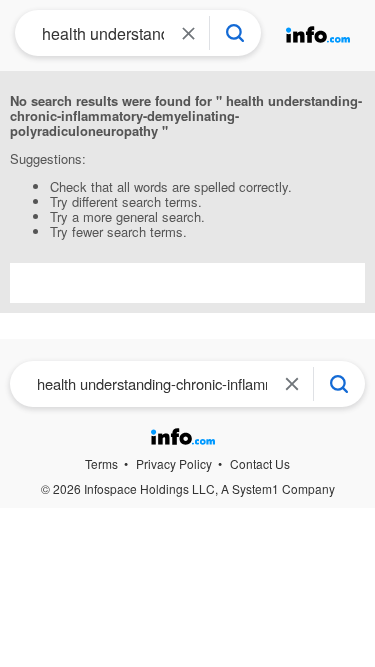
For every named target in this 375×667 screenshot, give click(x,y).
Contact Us (260, 463)
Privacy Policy (174, 463)
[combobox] (97, 33)
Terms (101, 463)
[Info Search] (235, 33)
